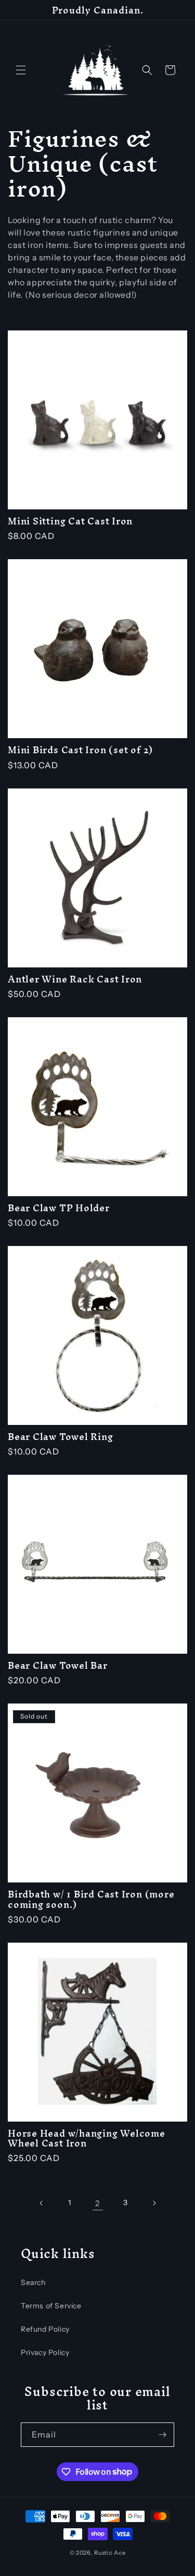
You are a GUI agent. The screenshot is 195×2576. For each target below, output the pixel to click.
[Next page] (154, 2203)
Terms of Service (51, 2306)
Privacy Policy (45, 2352)
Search (33, 2282)
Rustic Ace (110, 2553)
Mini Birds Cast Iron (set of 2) (80, 750)
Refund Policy (45, 2329)
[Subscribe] (162, 2435)
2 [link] (97, 2203)
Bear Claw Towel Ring (61, 1437)
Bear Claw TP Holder (59, 1208)
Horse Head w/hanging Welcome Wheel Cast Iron (87, 2138)
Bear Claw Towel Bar (58, 1665)
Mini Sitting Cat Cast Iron (70, 521)
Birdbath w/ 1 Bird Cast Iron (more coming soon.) (91, 1899)
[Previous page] (42, 2203)
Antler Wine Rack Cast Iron (75, 979)
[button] (21, 70)
